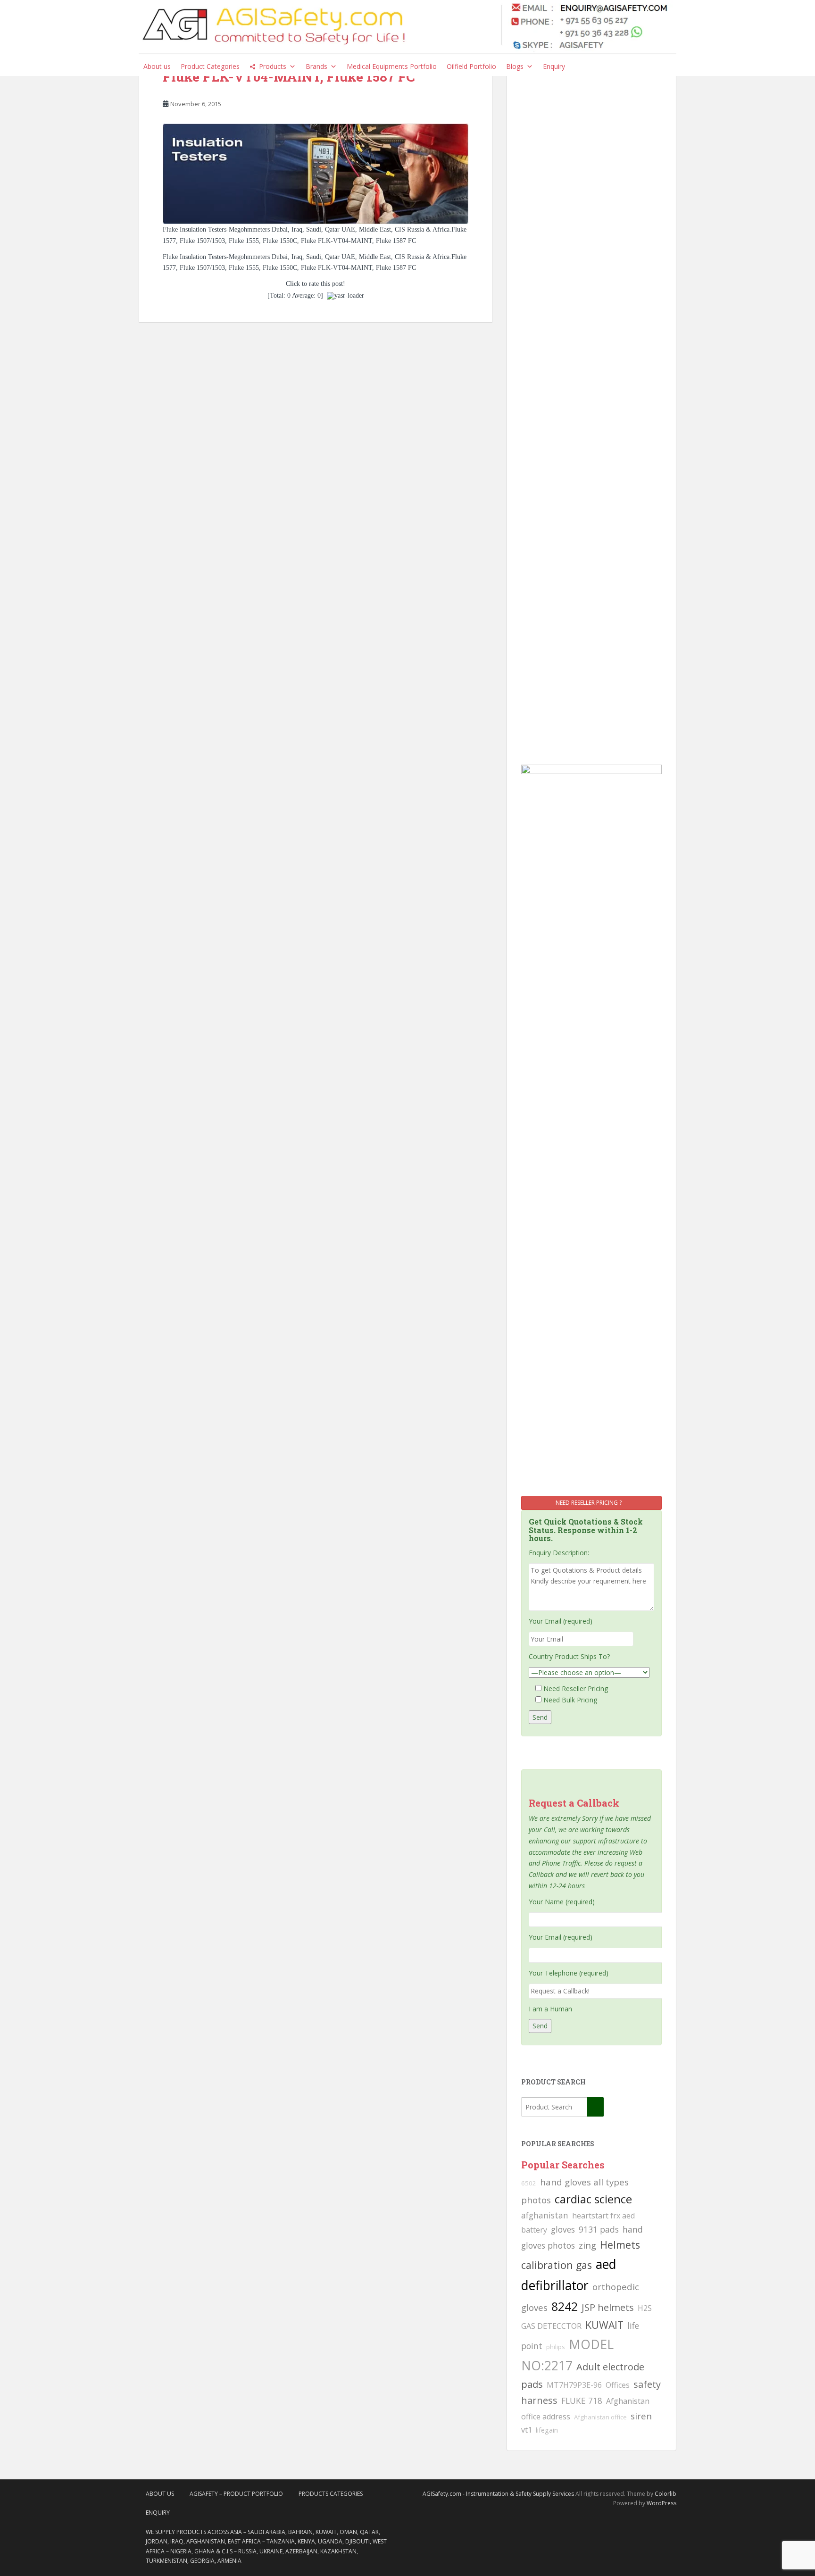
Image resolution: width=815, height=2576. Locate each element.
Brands (316, 66)
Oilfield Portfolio (471, 66)
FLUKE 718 (582, 2401)
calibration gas (557, 2265)
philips (556, 2347)
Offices (618, 2385)
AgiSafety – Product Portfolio (236, 2494)
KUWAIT (604, 2325)
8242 (565, 2306)
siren (641, 2416)
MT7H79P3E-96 (574, 2385)
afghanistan (545, 2215)
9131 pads (599, 2229)
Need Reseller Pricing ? (589, 1503)
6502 (529, 2183)
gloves (563, 2229)
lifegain (547, 2430)
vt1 (527, 2430)
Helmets (620, 2245)
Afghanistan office (600, 2417)
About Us (160, 2494)
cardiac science (593, 2199)
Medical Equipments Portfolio (392, 66)
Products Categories (331, 2494)
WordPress (661, 2503)
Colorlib (665, 2494)
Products (273, 66)
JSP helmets (608, 2307)
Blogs (515, 66)
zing (587, 2245)
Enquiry (554, 66)
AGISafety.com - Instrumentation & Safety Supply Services (498, 2494)
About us (157, 66)
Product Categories (210, 66)
